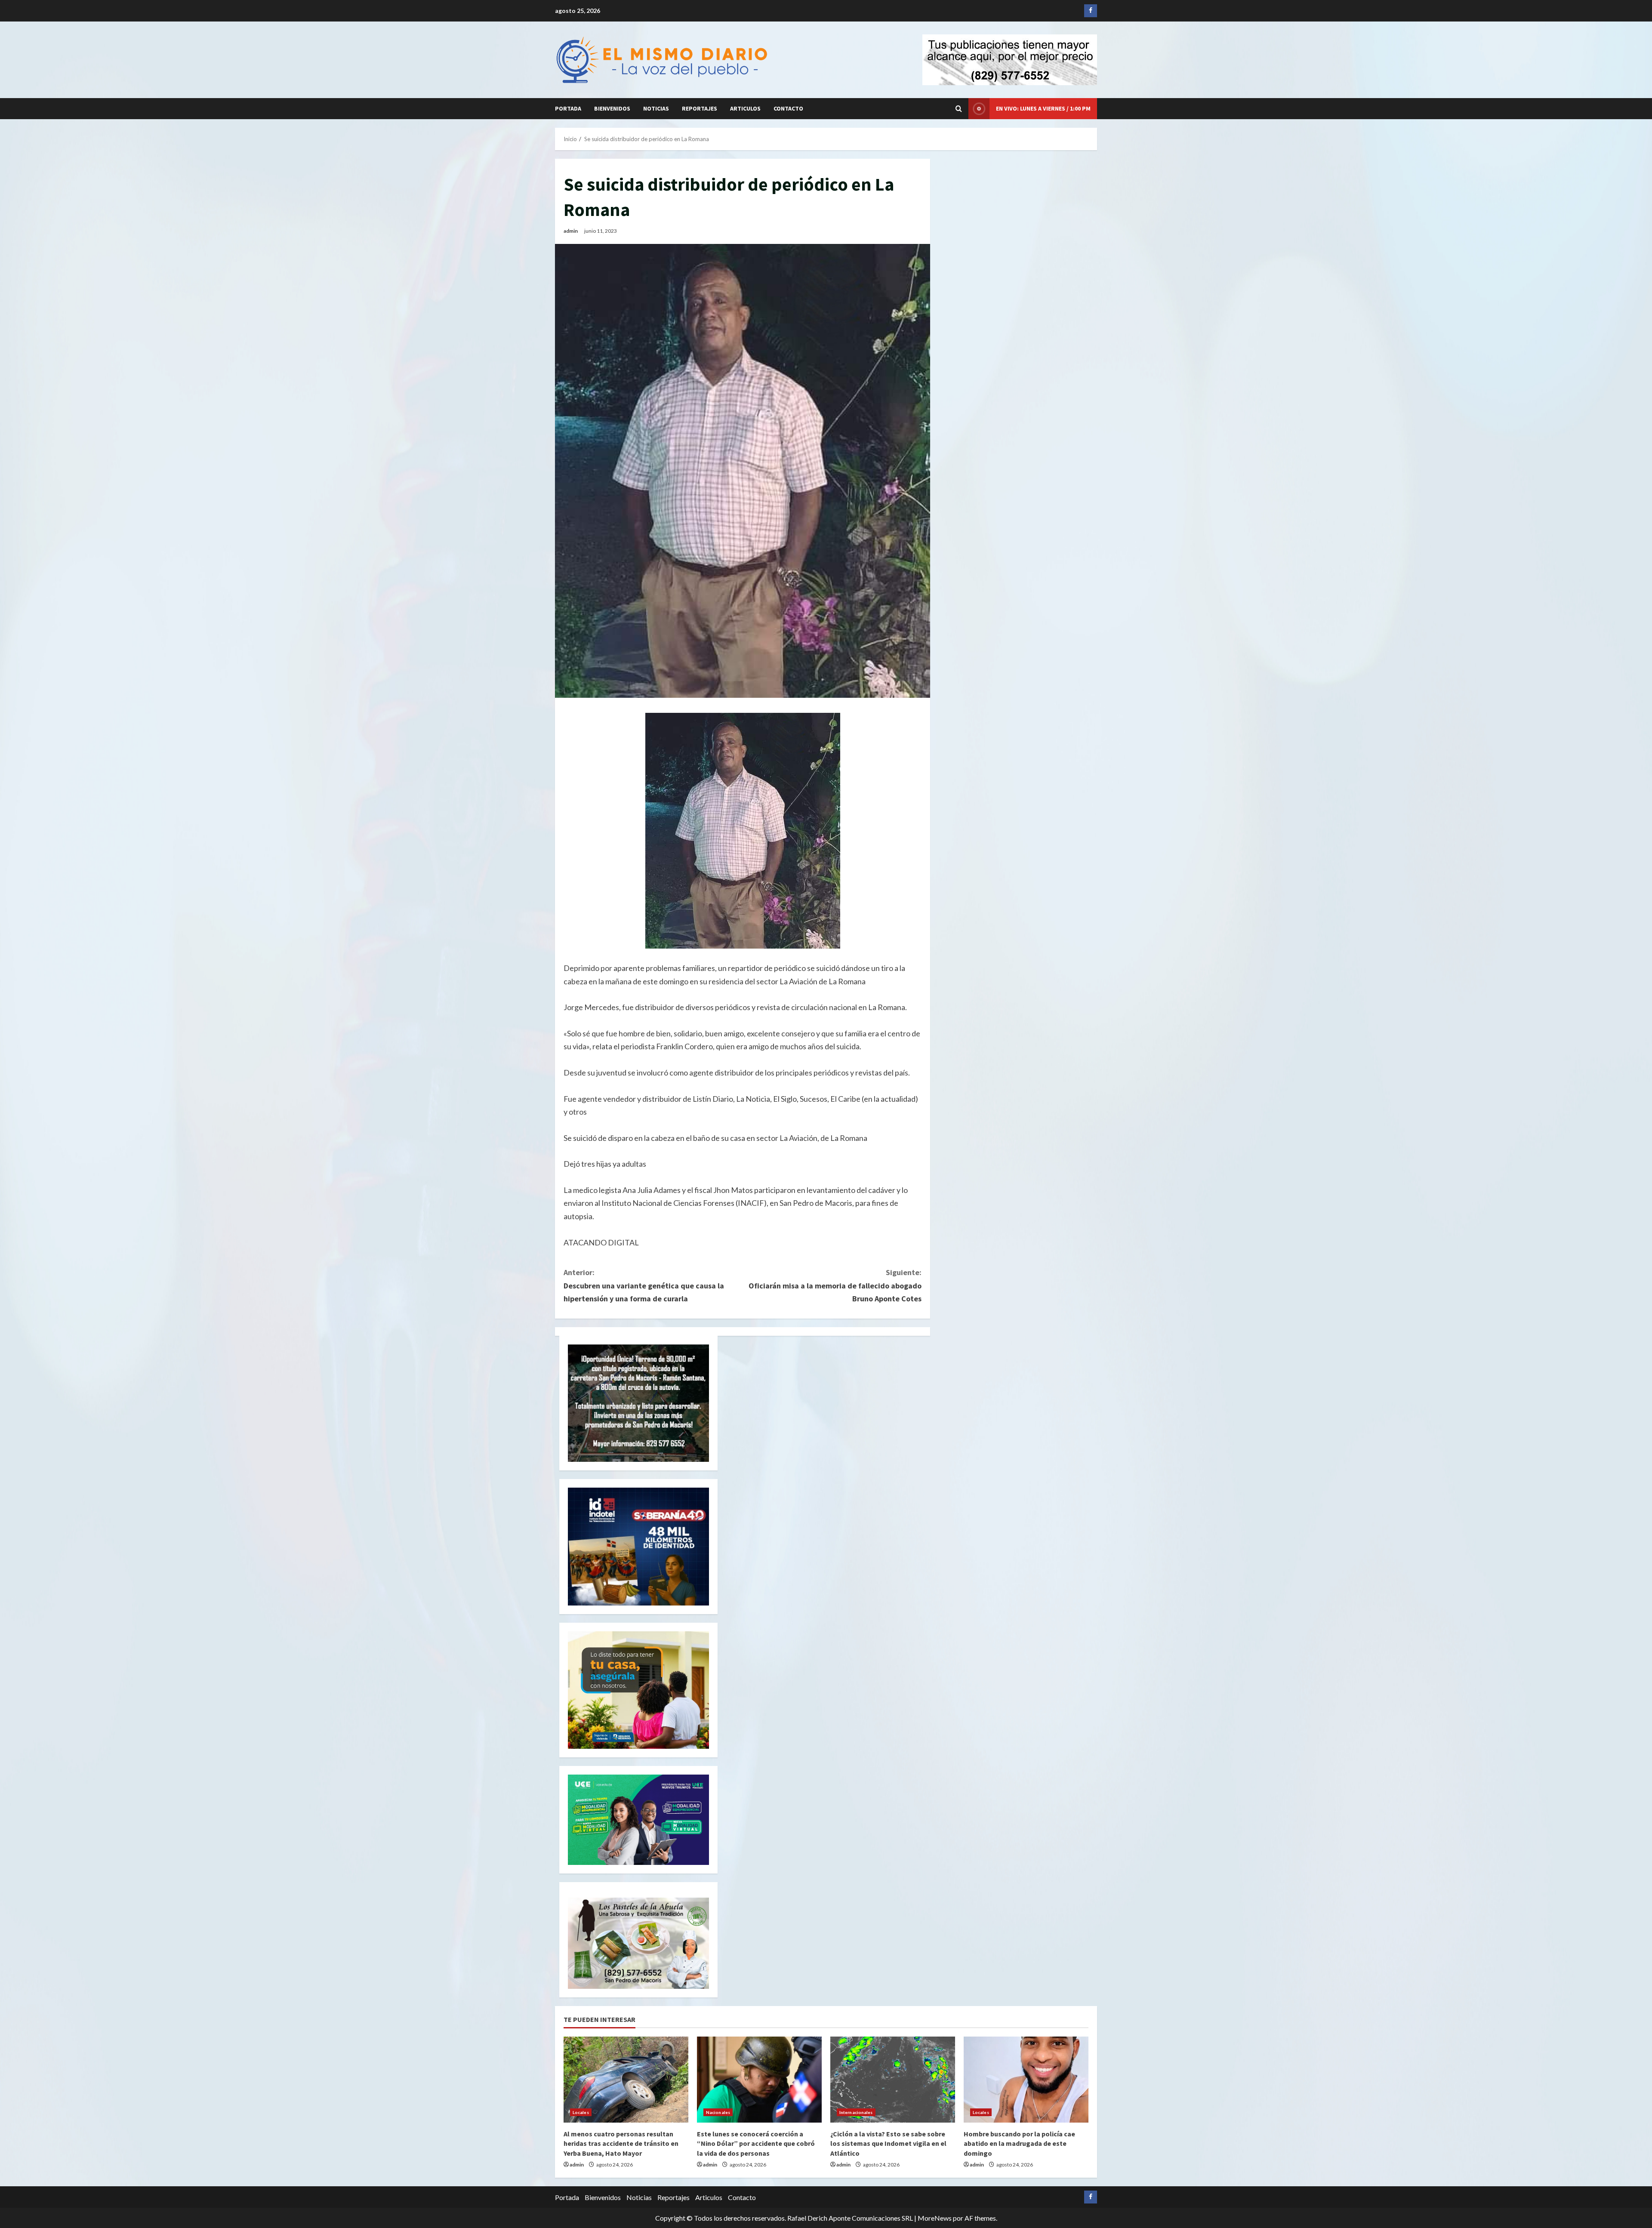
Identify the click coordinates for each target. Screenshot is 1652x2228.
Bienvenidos (612, 108)
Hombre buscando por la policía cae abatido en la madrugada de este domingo (1019, 2143)
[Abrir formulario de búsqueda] (959, 109)
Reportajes (700, 108)
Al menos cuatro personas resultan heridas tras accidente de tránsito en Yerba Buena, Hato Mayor (621, 2143)
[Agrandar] (698, 1909)
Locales (581, 2112)
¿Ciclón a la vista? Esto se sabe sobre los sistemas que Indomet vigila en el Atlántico (888, 2143)
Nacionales (718, 2112)
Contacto (788, 108)
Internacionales (856, 2112)
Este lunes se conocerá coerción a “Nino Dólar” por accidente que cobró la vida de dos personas (756, 2143)
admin (571, 231)
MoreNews (935, 2218)
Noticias (656, 108)
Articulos (745, 108)
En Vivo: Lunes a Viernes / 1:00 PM (1043, 108)
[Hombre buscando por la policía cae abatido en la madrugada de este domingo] (1026, 2080)
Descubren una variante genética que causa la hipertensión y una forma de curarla (644, 1285)
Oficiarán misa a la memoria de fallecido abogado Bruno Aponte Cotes (835, 1285)
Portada (568, 108)
